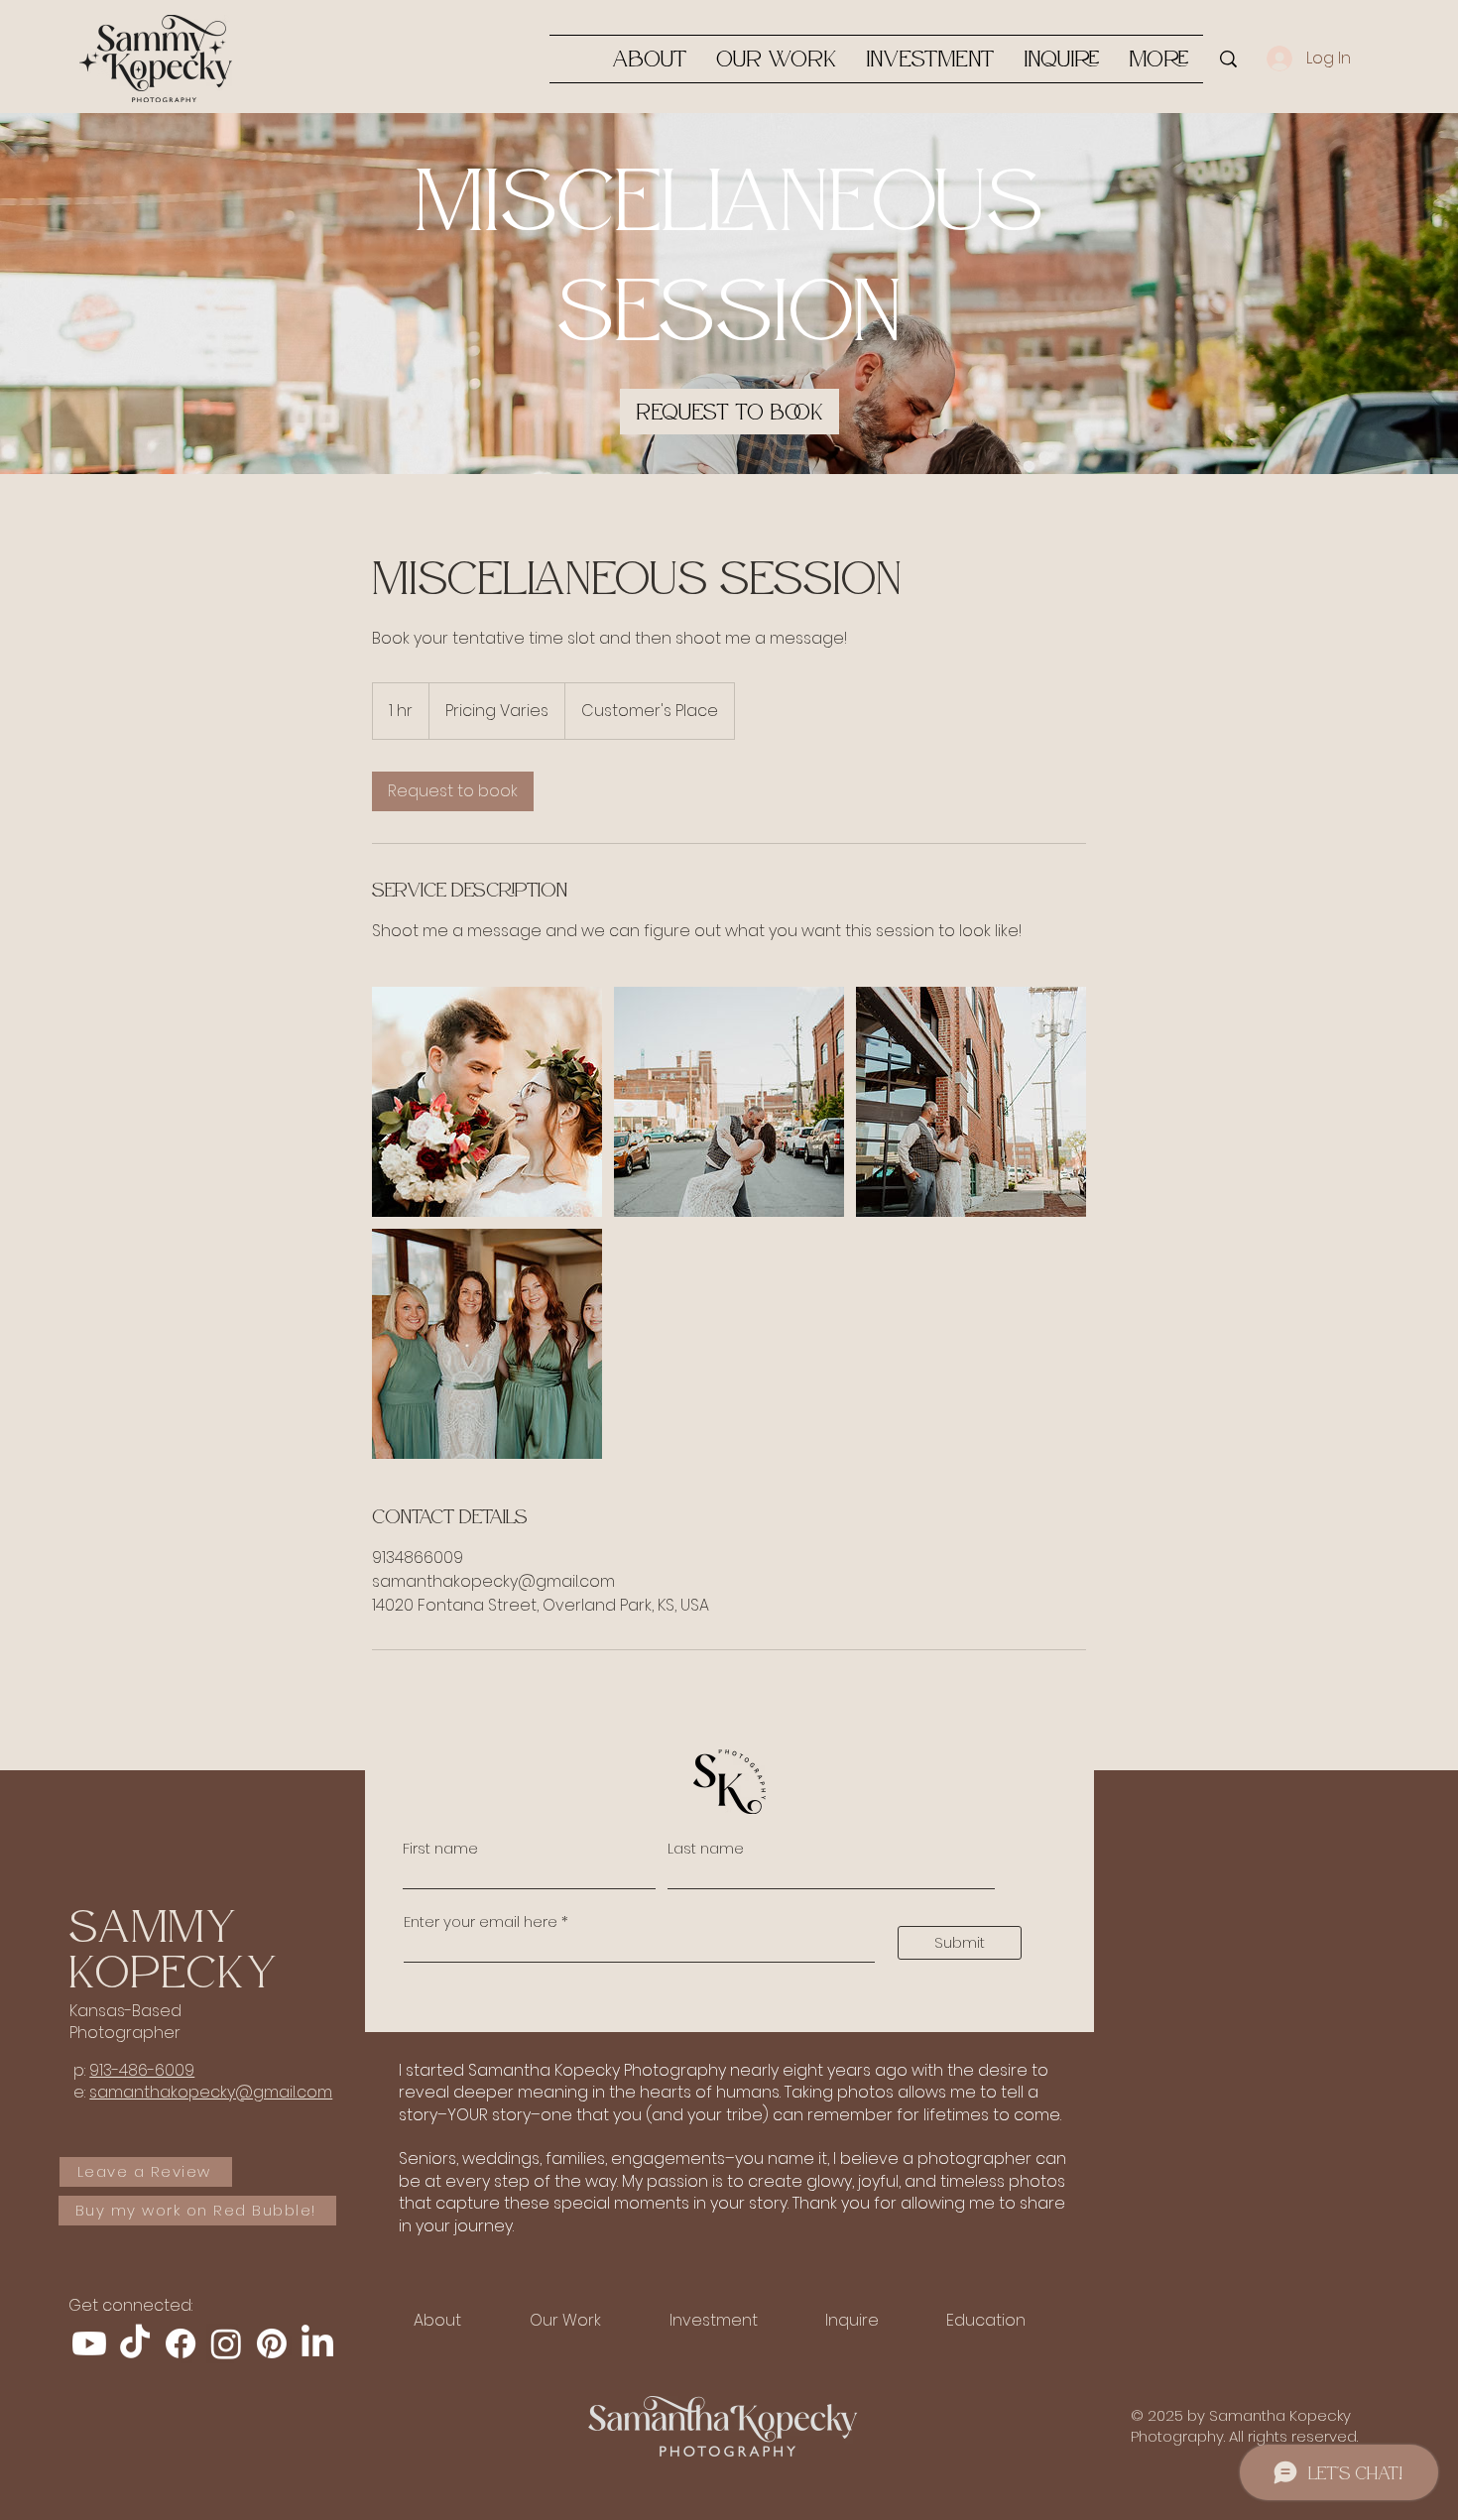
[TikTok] (135, 2343)
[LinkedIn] (317, 2343)
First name (440, 1848)
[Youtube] (89, 2343)
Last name (706, 1848)
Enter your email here (481, 1921)
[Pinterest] (272, 2343)
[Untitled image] (487, 1102)
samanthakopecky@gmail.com (211, 2092)
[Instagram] (226, 2343)
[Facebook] (181, 2343)
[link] (729, 412)
